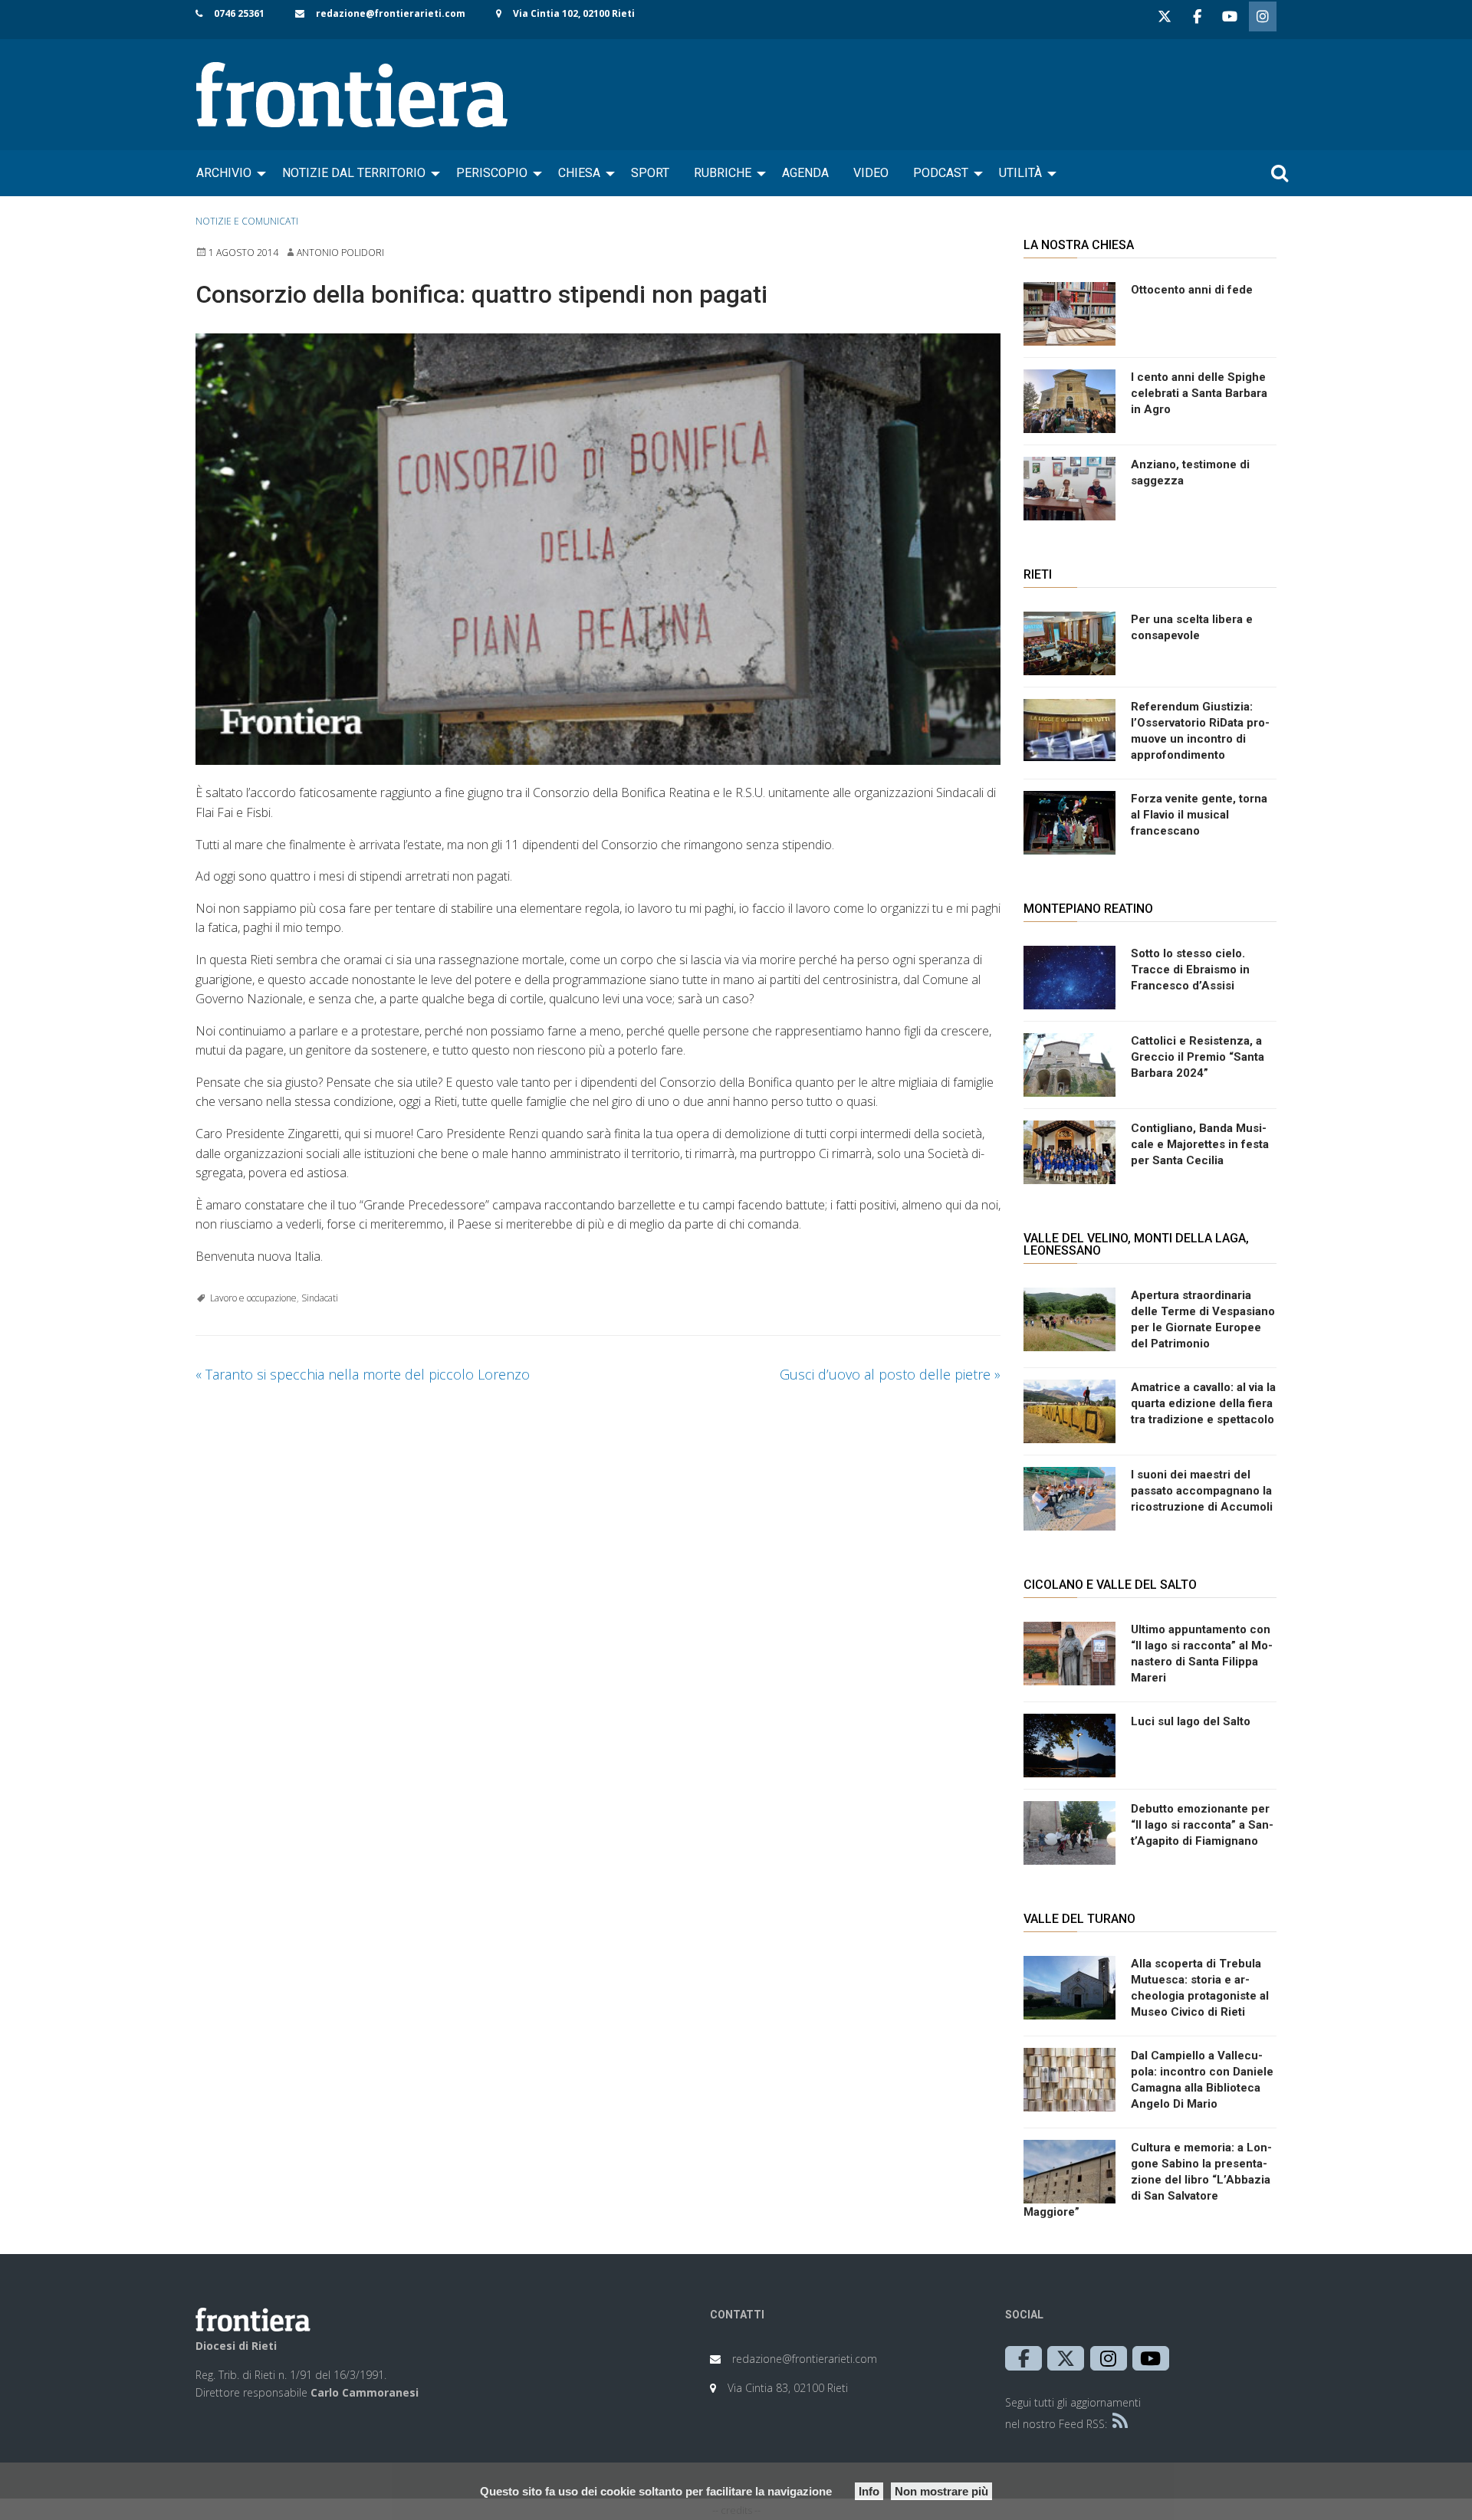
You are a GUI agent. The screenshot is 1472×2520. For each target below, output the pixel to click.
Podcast (941, 173)
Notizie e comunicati (247, 221)
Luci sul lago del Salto (1191, 1721)
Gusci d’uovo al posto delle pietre (890, 1374)
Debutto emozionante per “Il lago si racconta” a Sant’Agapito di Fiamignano (1202, 1825)
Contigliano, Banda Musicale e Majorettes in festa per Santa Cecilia (1200, 1144)
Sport (650, 173)
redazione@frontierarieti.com (391, 13)
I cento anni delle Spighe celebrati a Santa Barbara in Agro (1199, 393)
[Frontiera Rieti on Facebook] (1197, 16)
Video (871, 173)
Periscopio (492, 173)
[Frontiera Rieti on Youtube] (1230, 16)
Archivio (224, 173)
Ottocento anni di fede (1192, 290)
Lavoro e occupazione (253, 1298)
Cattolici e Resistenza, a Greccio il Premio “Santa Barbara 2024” (1198, 1057)
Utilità (1020, 173)
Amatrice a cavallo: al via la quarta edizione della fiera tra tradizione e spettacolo (1203, 1403)
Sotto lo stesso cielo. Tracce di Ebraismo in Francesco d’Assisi (1190, 970)
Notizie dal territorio (354, 173)
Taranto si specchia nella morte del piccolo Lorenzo (363, 1374)
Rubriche (723, 173)
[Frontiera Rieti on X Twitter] (1165, 16)
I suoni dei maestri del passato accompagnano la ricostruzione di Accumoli (1202, 1491)
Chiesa (579, 173)
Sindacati (320, 1298)
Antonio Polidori (340, 253)
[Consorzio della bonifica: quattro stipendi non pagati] (598, 550)
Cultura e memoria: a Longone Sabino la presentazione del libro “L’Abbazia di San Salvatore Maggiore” (1148, 2180)
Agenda (805, 173)
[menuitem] (227, 173)
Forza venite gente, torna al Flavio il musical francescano (1199, 815)
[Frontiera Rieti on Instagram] (1263, 16)
